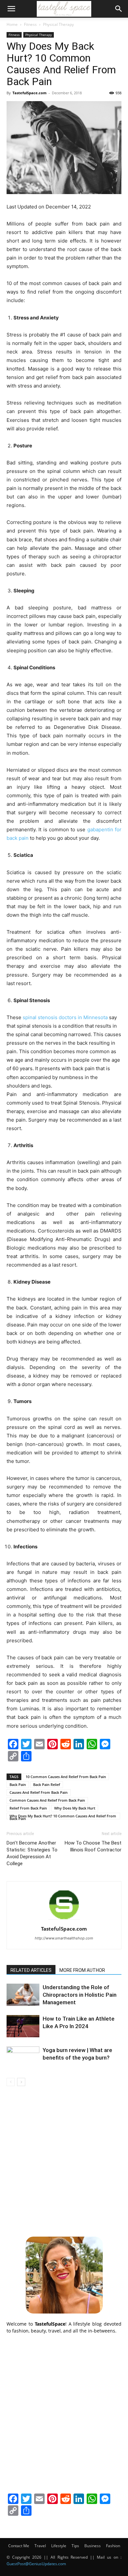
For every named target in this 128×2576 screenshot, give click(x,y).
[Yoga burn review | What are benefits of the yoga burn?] (23, 2058)
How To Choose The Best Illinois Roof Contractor (93, 1846)
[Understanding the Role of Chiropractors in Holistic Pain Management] (23, 1995)
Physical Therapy (58, 24)
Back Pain (18, 1784)
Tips (75, 2546)
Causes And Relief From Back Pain (39, 1792)
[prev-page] (11, 2082)
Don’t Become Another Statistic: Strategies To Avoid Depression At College (32, 1853)
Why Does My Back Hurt (75, 1808)
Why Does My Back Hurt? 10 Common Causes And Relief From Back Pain (63, 1816)
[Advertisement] (64, 2160)
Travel (40, 2546)
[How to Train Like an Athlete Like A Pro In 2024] (23, 2026)
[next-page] (21, 2082)
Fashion (113, 2546)
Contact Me (19, 2546)
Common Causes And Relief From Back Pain (47, 1800)
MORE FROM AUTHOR (82, 1970)
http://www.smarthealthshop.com (64, 1938)
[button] (11, 9)
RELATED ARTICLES (31, 1970)
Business (93, 2546)
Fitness (30, 24)
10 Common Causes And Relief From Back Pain (66, 1777)
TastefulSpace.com (30, 93)
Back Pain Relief (47, 1784)
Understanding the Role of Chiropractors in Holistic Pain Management (80, 1995)
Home (12, 24)
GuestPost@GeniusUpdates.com (36, 2564)
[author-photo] (64, 1920)
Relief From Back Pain (28, 1808)
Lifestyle (59, 2546)
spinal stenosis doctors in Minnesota (65, 1017)
